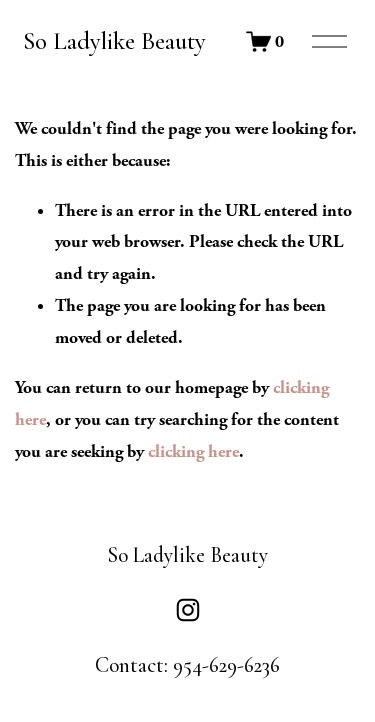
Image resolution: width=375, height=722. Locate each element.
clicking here (193, 451)
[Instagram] (188, 610)
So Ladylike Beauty (114, 41)
